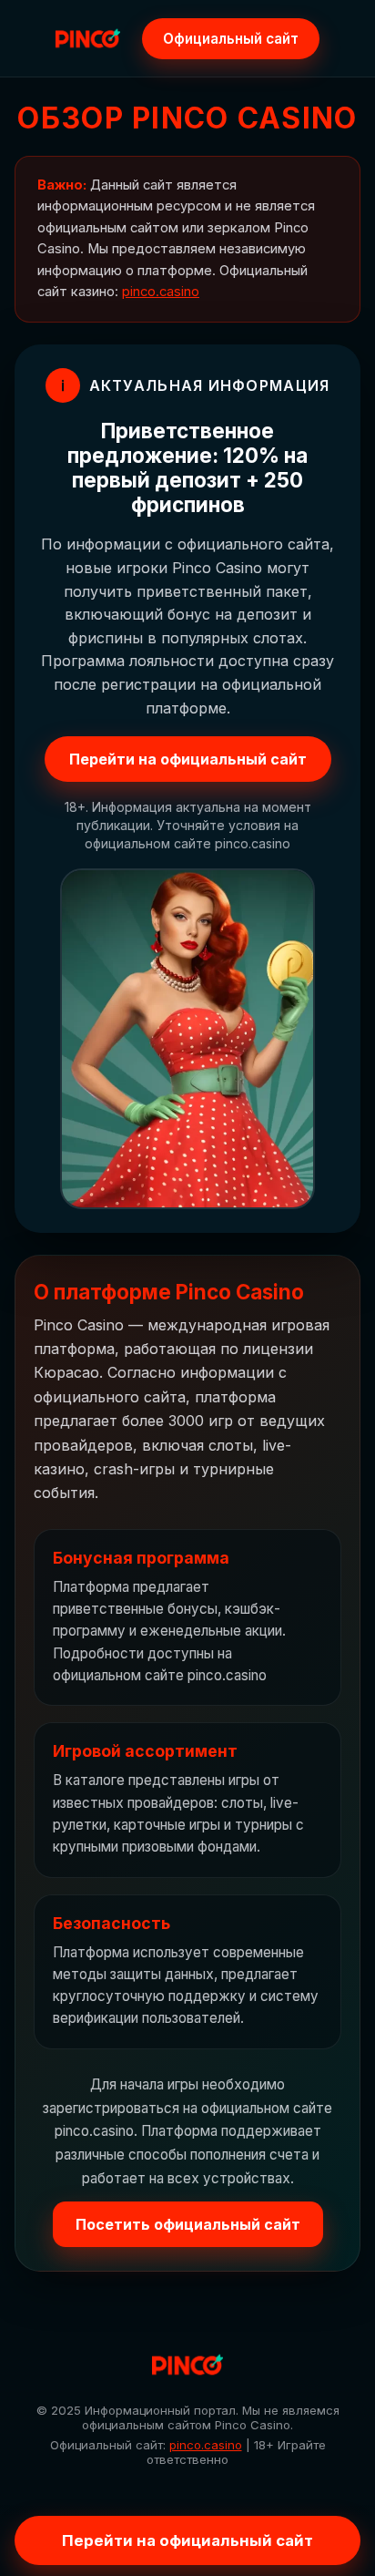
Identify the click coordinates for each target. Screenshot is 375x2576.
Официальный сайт (231, 39)
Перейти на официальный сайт (188, 759)
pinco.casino (161, 292)
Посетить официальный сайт (188, 2224)
